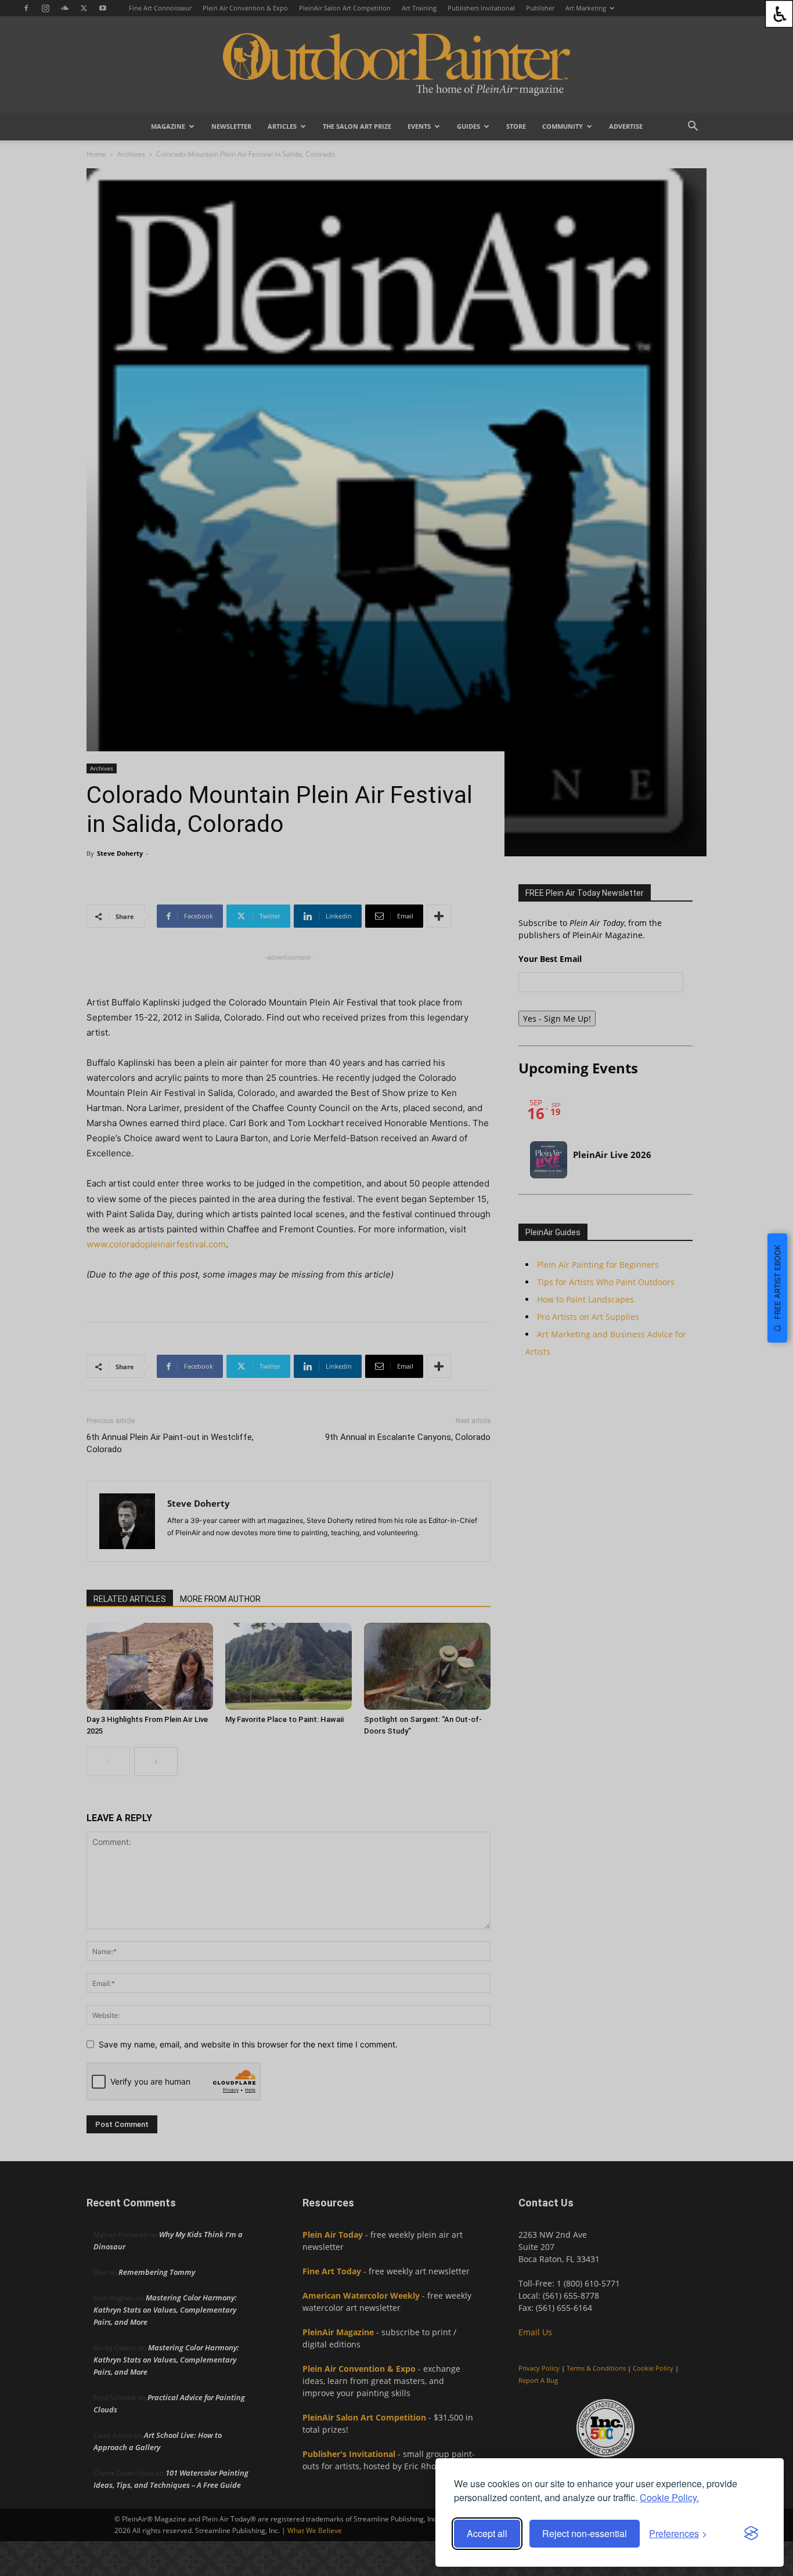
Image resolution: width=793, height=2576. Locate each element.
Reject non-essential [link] (585, 2533)
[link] (779, 14)
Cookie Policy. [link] (669, 2497)
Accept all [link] (487, 2533)
